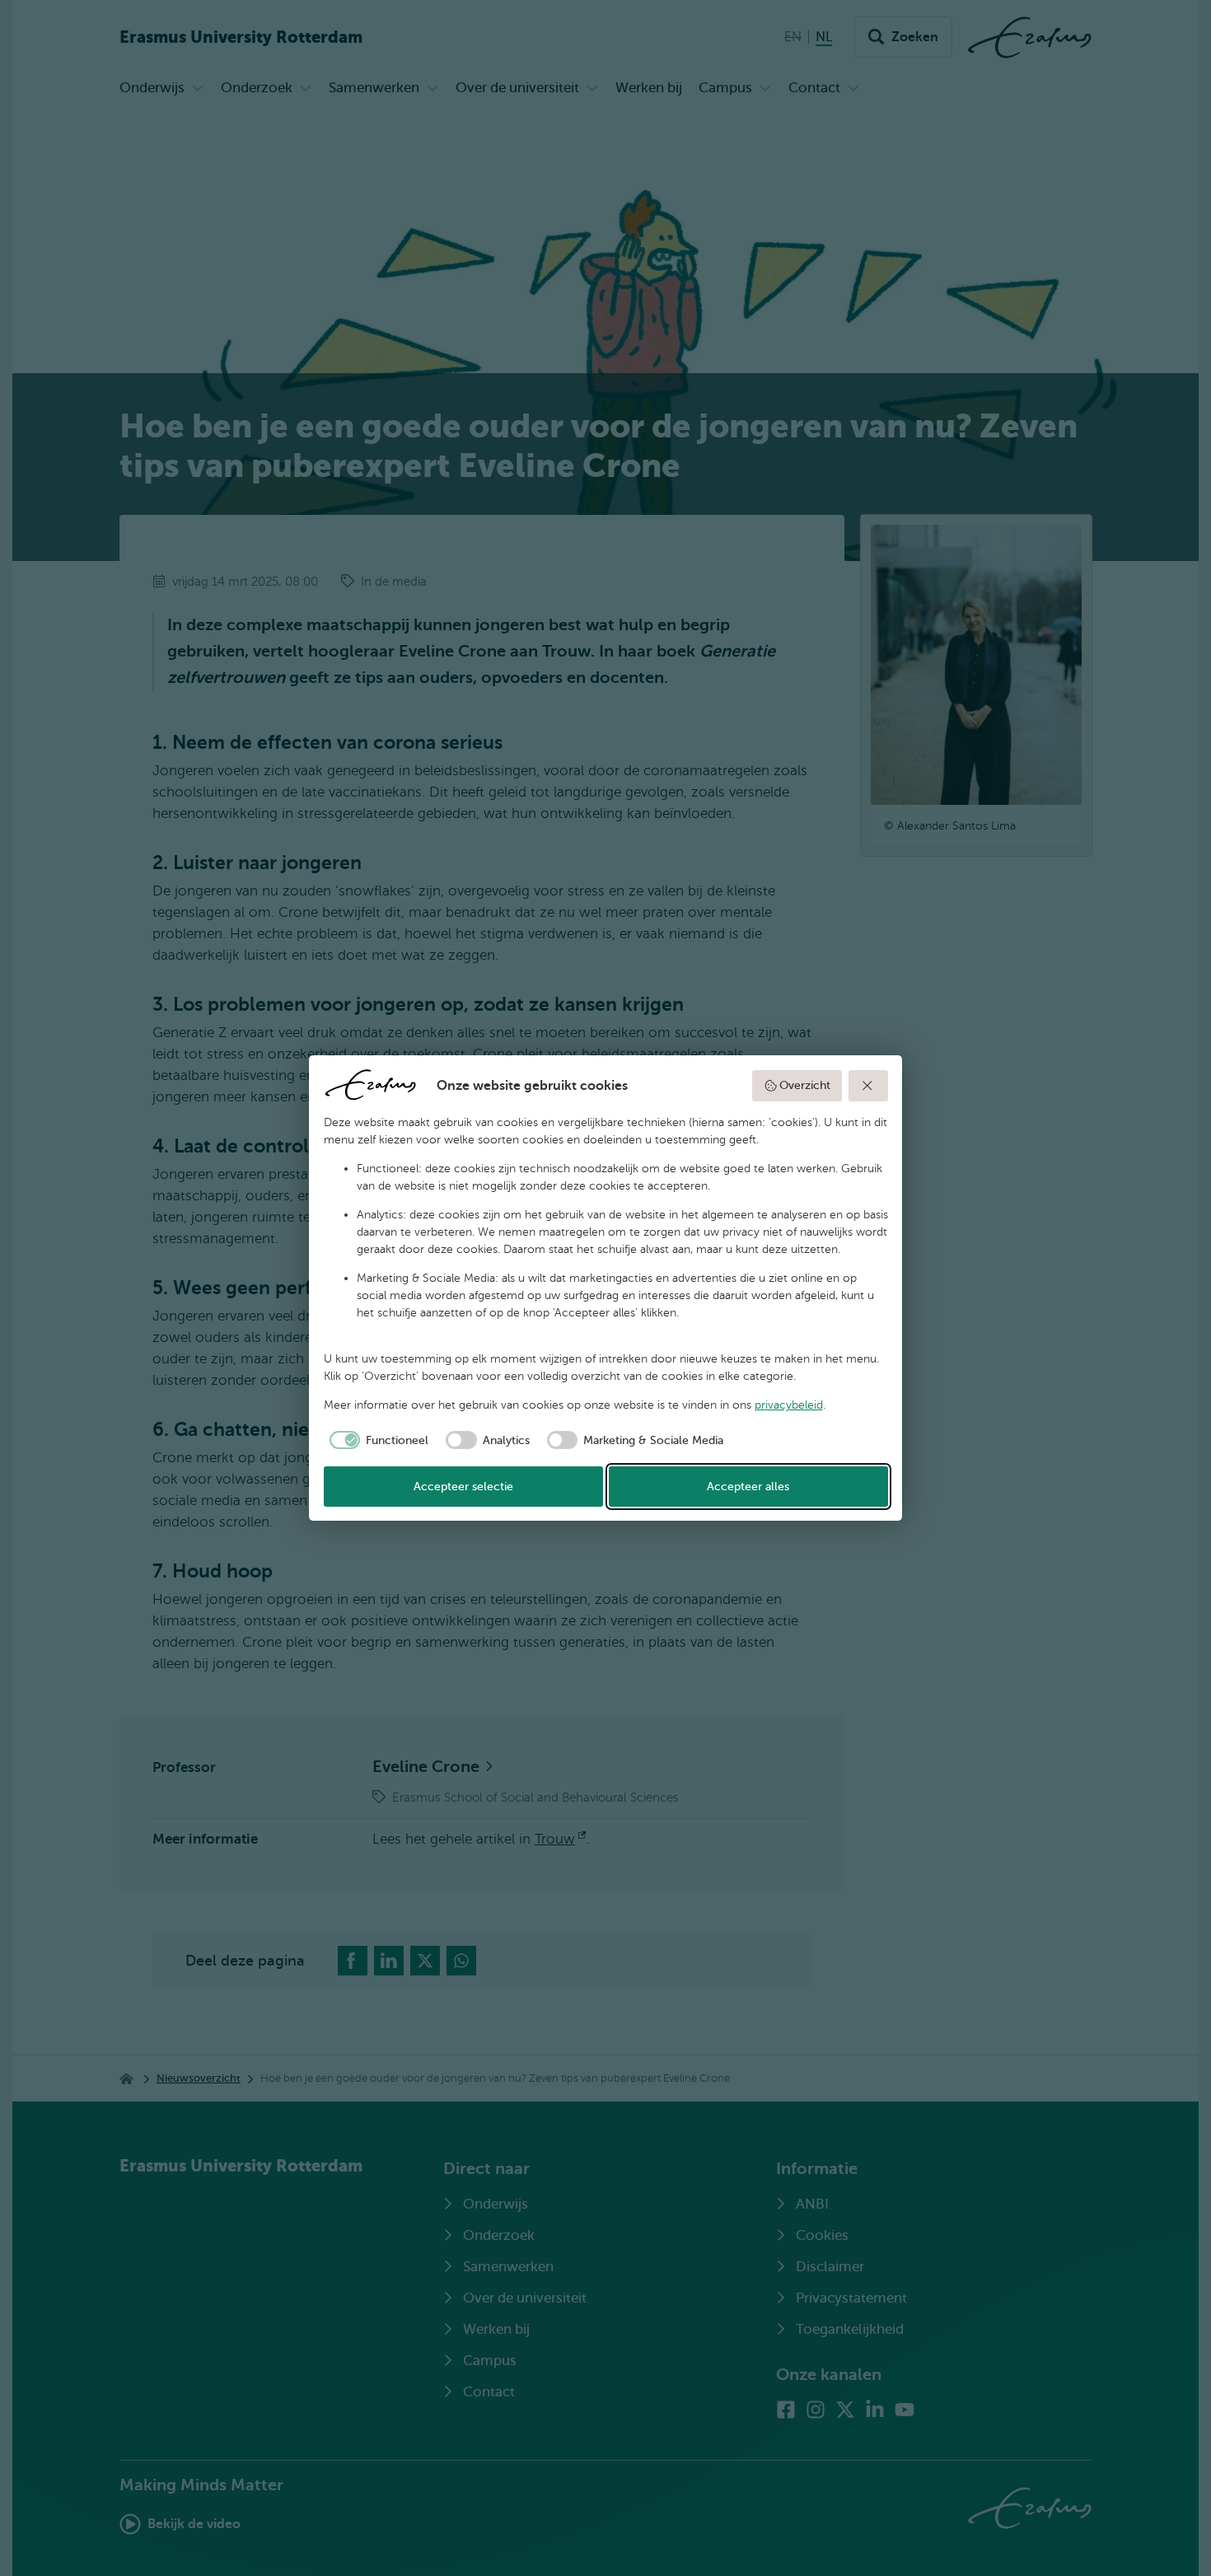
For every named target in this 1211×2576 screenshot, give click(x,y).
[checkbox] (376, 1440)
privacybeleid (789, 1405)
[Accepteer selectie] (868, 1086)
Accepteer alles (748, 1487)
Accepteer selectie (463, 1487)
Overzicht (805, 1085)
